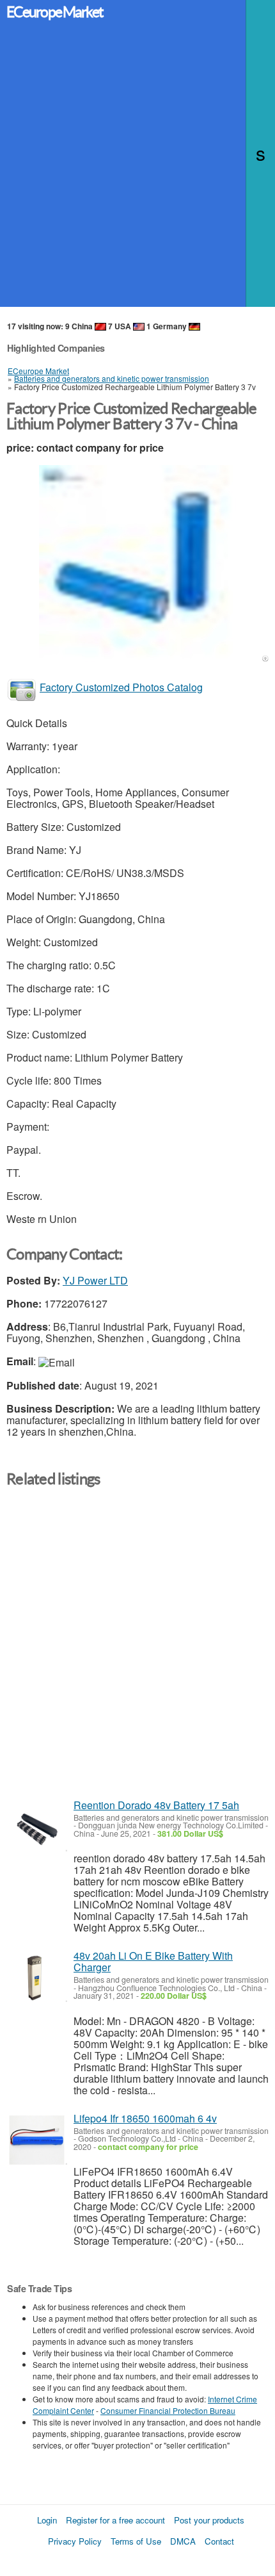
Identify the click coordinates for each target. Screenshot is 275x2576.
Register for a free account (115, 2520)
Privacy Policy (75, 2541)
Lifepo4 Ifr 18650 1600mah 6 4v (145, 2118)
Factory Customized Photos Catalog (121, 687)
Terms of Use (136, 2541)
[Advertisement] (137, 169)
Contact (219, 2541)
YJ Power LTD (95, 1280)
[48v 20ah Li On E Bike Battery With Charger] (37, 1977)
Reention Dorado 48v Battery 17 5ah (156, 1805)
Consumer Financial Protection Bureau (168, 2410)
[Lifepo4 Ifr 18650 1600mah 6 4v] (37, 2140)
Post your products (209, 2520)
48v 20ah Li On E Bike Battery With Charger (153, 1961)
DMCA (183, 2541)
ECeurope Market (55, 12)
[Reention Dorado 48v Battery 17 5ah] (37, 1827)
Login (47, 2520)
